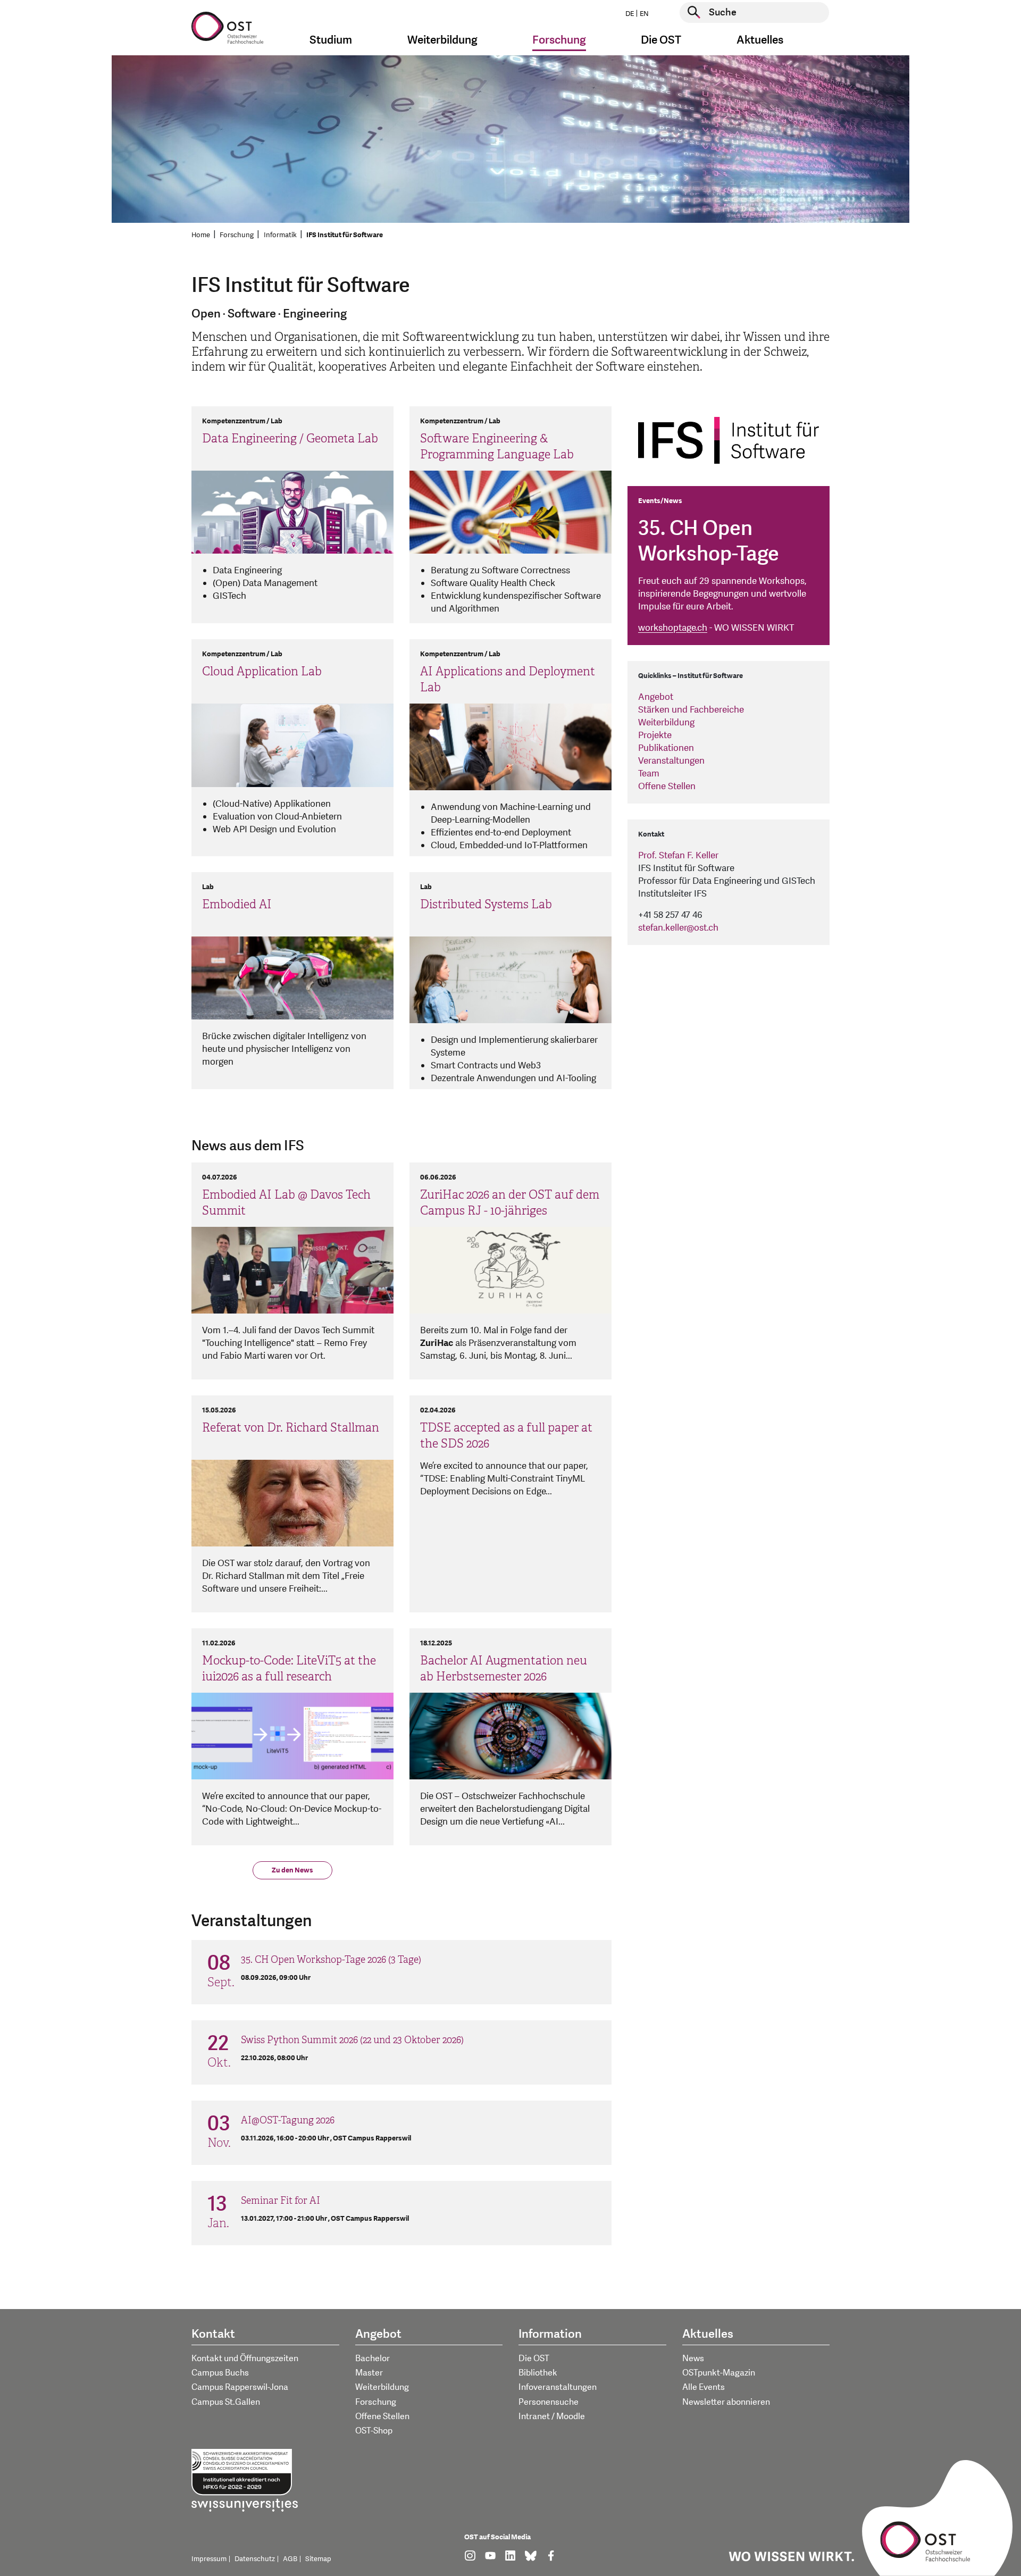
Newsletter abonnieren (726, 2402)
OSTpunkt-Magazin (719, 2373)
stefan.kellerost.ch (678, 928)
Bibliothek (538, 2373)
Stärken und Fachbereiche (691, 710)
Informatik (280, 235)
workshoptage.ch (673, 628)
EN (644, 14)
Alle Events (704, 2387)
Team (649, 773)
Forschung (237, 235)
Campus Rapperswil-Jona (240, 2387)
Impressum (209, 2559)
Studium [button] (331, 40)
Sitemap (318, 2559)
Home (201, 235)
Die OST (534, 2358)
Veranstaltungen (671, 761)
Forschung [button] (559, 40)
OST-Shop (374, 2431)
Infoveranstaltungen (558, 2387)
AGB (290, 2559)
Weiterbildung (666, 722)
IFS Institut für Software (345, 235)
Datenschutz (255, 2559)
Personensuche (549, 2402)
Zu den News (292, 1870)
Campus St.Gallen (226, 2402)
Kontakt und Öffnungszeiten (245, 2358)
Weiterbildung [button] (442, 40)
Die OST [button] (661, 40)
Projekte (655, 735)
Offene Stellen (667, 786)
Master (369, 2373)
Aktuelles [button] (760, 40)
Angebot (656, 697)
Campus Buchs (220, 2373)
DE (630, 14)
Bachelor (373, 2358)
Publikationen (666, 748)
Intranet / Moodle (552, 2416)
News (693, 2358)
